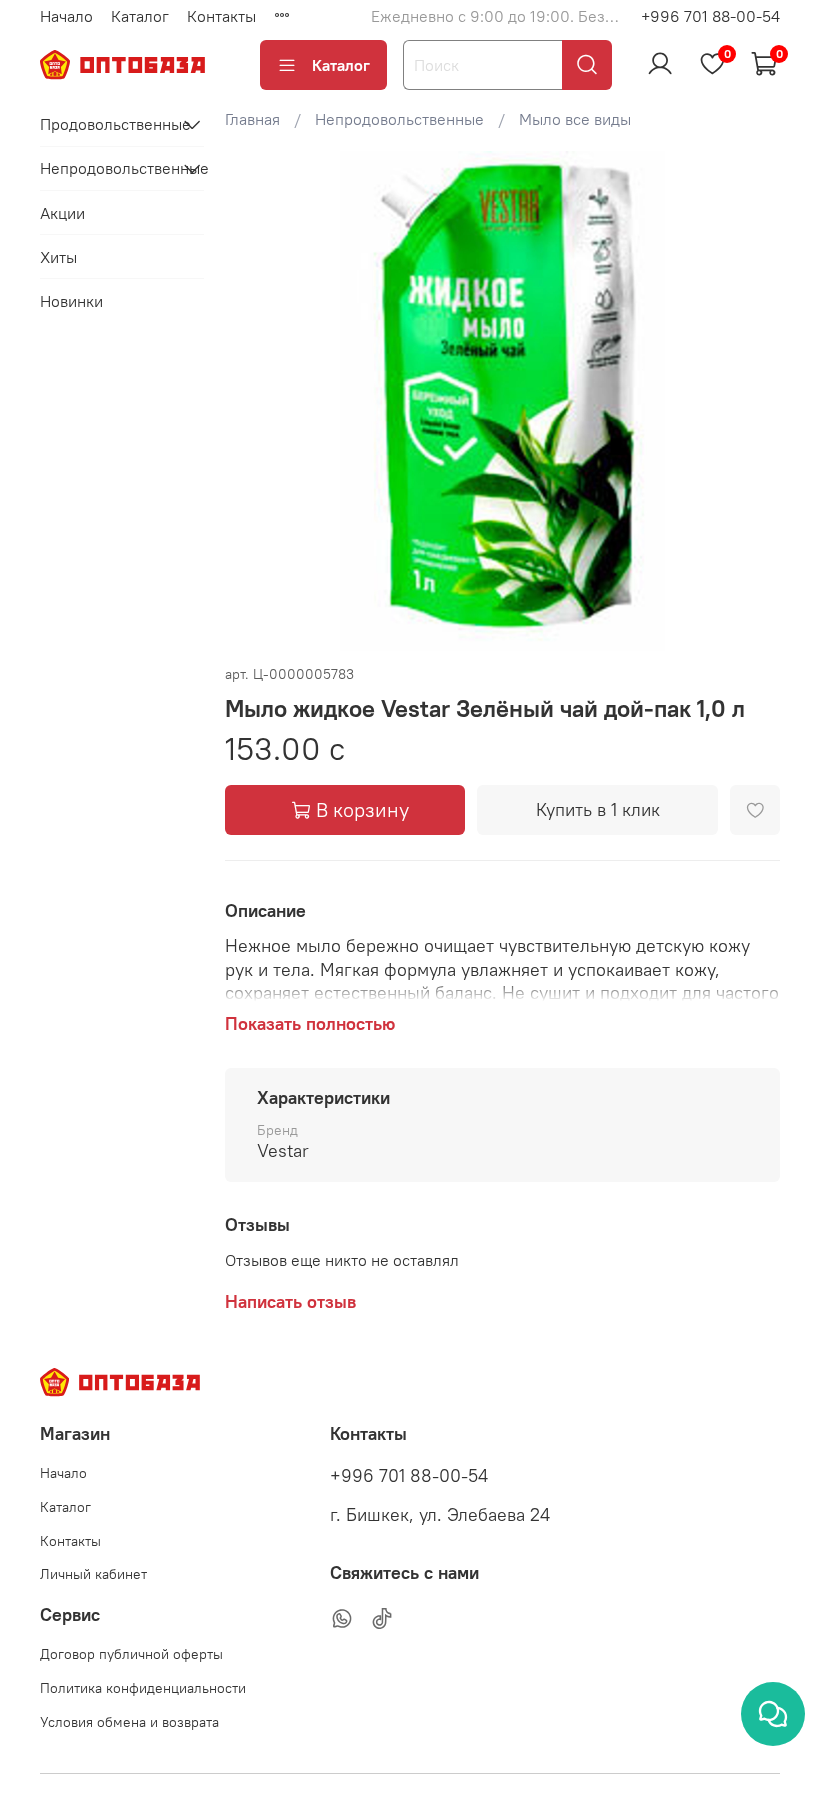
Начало (66, 16)
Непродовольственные (399, 119)
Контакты (221, 16)
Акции (62, 213)
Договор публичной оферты (131, 1654)
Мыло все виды (575, 119)
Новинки (71, 301)
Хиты (58, 257)
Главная (252, 119)
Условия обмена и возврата (129, 1722)
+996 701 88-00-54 (710, 16)
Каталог (140, 16)
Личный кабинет (93, 1574)
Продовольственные (106, 124)
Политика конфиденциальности (143, 1688)
